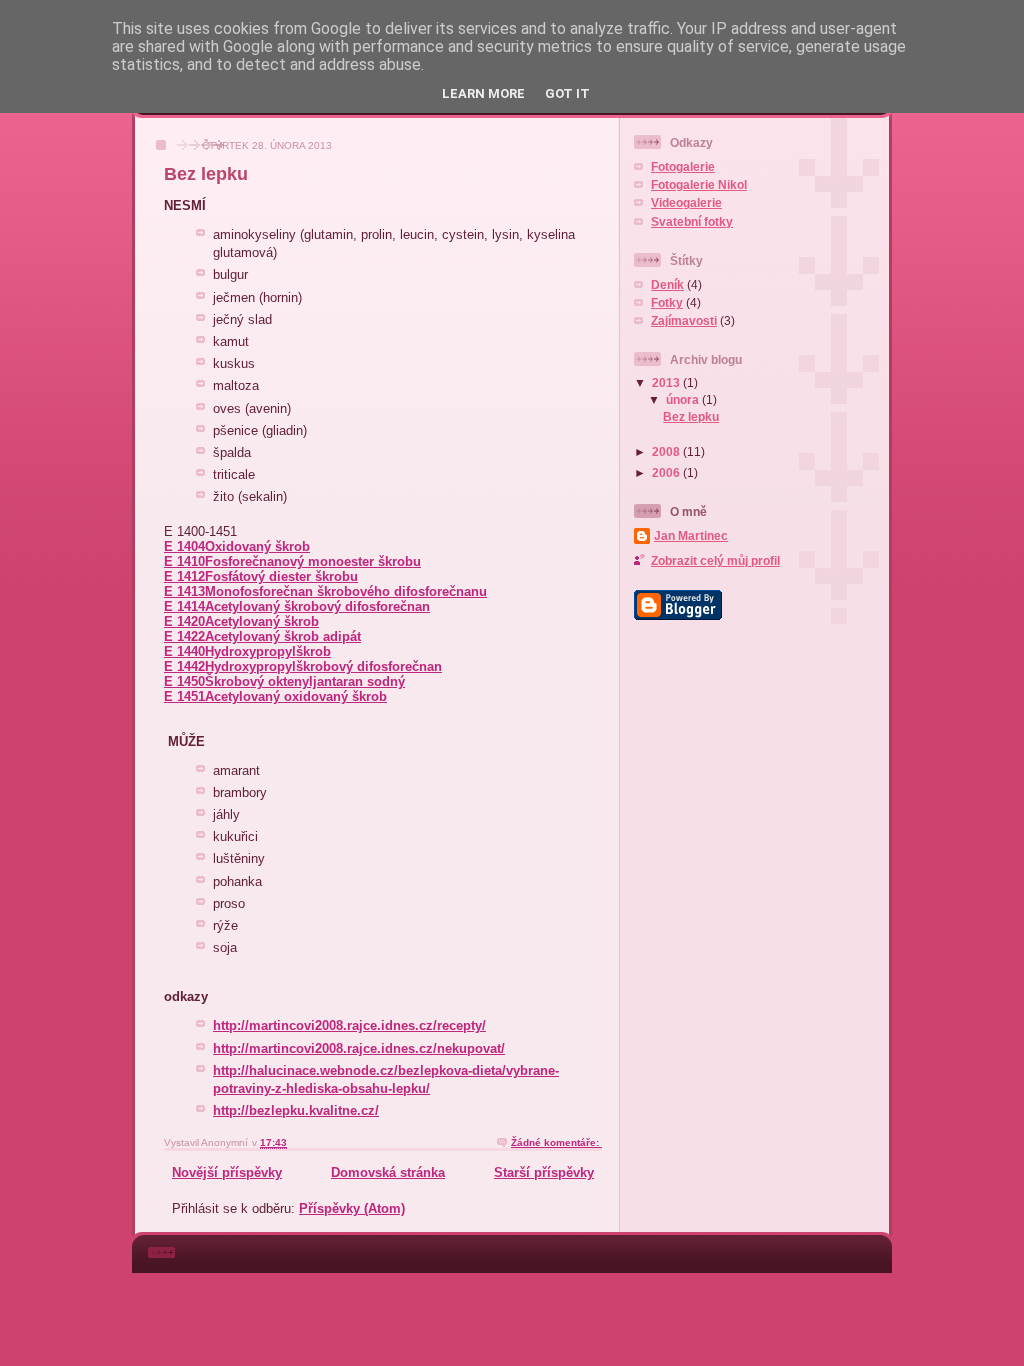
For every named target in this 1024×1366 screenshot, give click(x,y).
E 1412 (184, 576)
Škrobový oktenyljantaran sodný (305, 681)
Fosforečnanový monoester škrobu (313, 561)
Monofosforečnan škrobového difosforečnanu (346, 591)
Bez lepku (206, 174)
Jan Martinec (691, 535)
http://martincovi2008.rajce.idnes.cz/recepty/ (349, 1025)
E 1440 (184, 651)
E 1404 (184, 546)
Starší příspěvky (544, 1172)
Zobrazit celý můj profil (715, 560)
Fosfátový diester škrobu (281, 576)
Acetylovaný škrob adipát (283, 636)
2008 (667, 451)
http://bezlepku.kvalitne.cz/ (296, 1110)
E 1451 (184, 696)
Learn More (483, 93)
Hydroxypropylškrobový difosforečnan (323, 666)
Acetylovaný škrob (262, 621)
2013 (667, 382)
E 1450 (184, 681)
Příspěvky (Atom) (352, 1208)
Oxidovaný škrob (257, 546)
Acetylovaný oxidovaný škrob (296, 696)
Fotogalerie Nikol (699, 184)
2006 (667, 472)
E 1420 (184, 621)
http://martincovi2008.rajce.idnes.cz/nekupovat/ (359, 1048)
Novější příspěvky (227, 1172)
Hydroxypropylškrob (268, 651)
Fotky (667, 302)
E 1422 (184, 636)
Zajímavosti (684, 320)
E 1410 (184, 561)
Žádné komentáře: (556, 1142)
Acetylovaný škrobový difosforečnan (317, 606)
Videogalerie (686, 202)
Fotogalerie (683, 166)
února (684, 399)
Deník (667, 284)
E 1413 (184, 591)
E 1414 (184, 606)
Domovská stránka (388, 1172)
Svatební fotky (692, 221)
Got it (567, 93)
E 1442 (184, 666)
